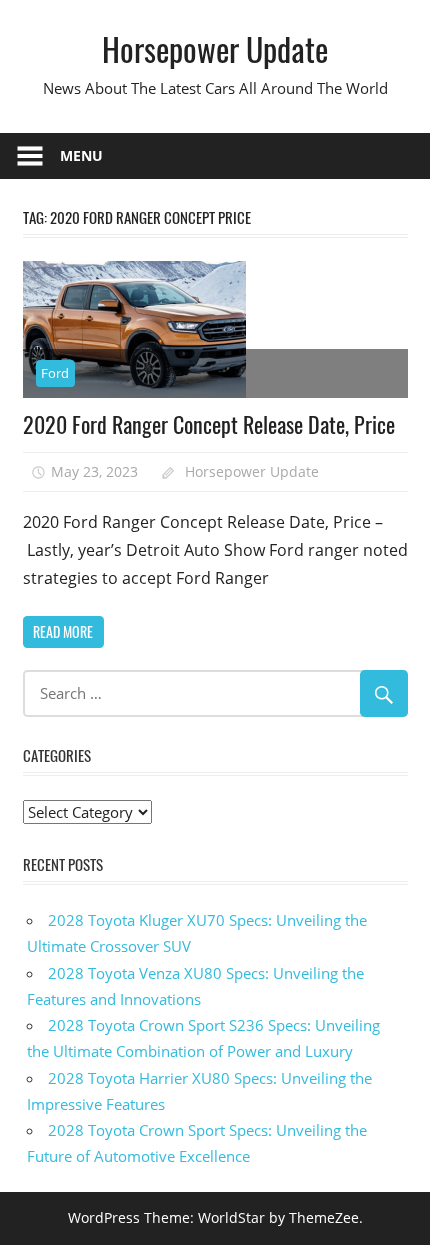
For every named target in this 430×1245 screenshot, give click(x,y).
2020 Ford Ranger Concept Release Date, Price (209, 424)
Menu (81, 155)
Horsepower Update (215, 48)
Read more (63, 631)
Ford (55, 373)
